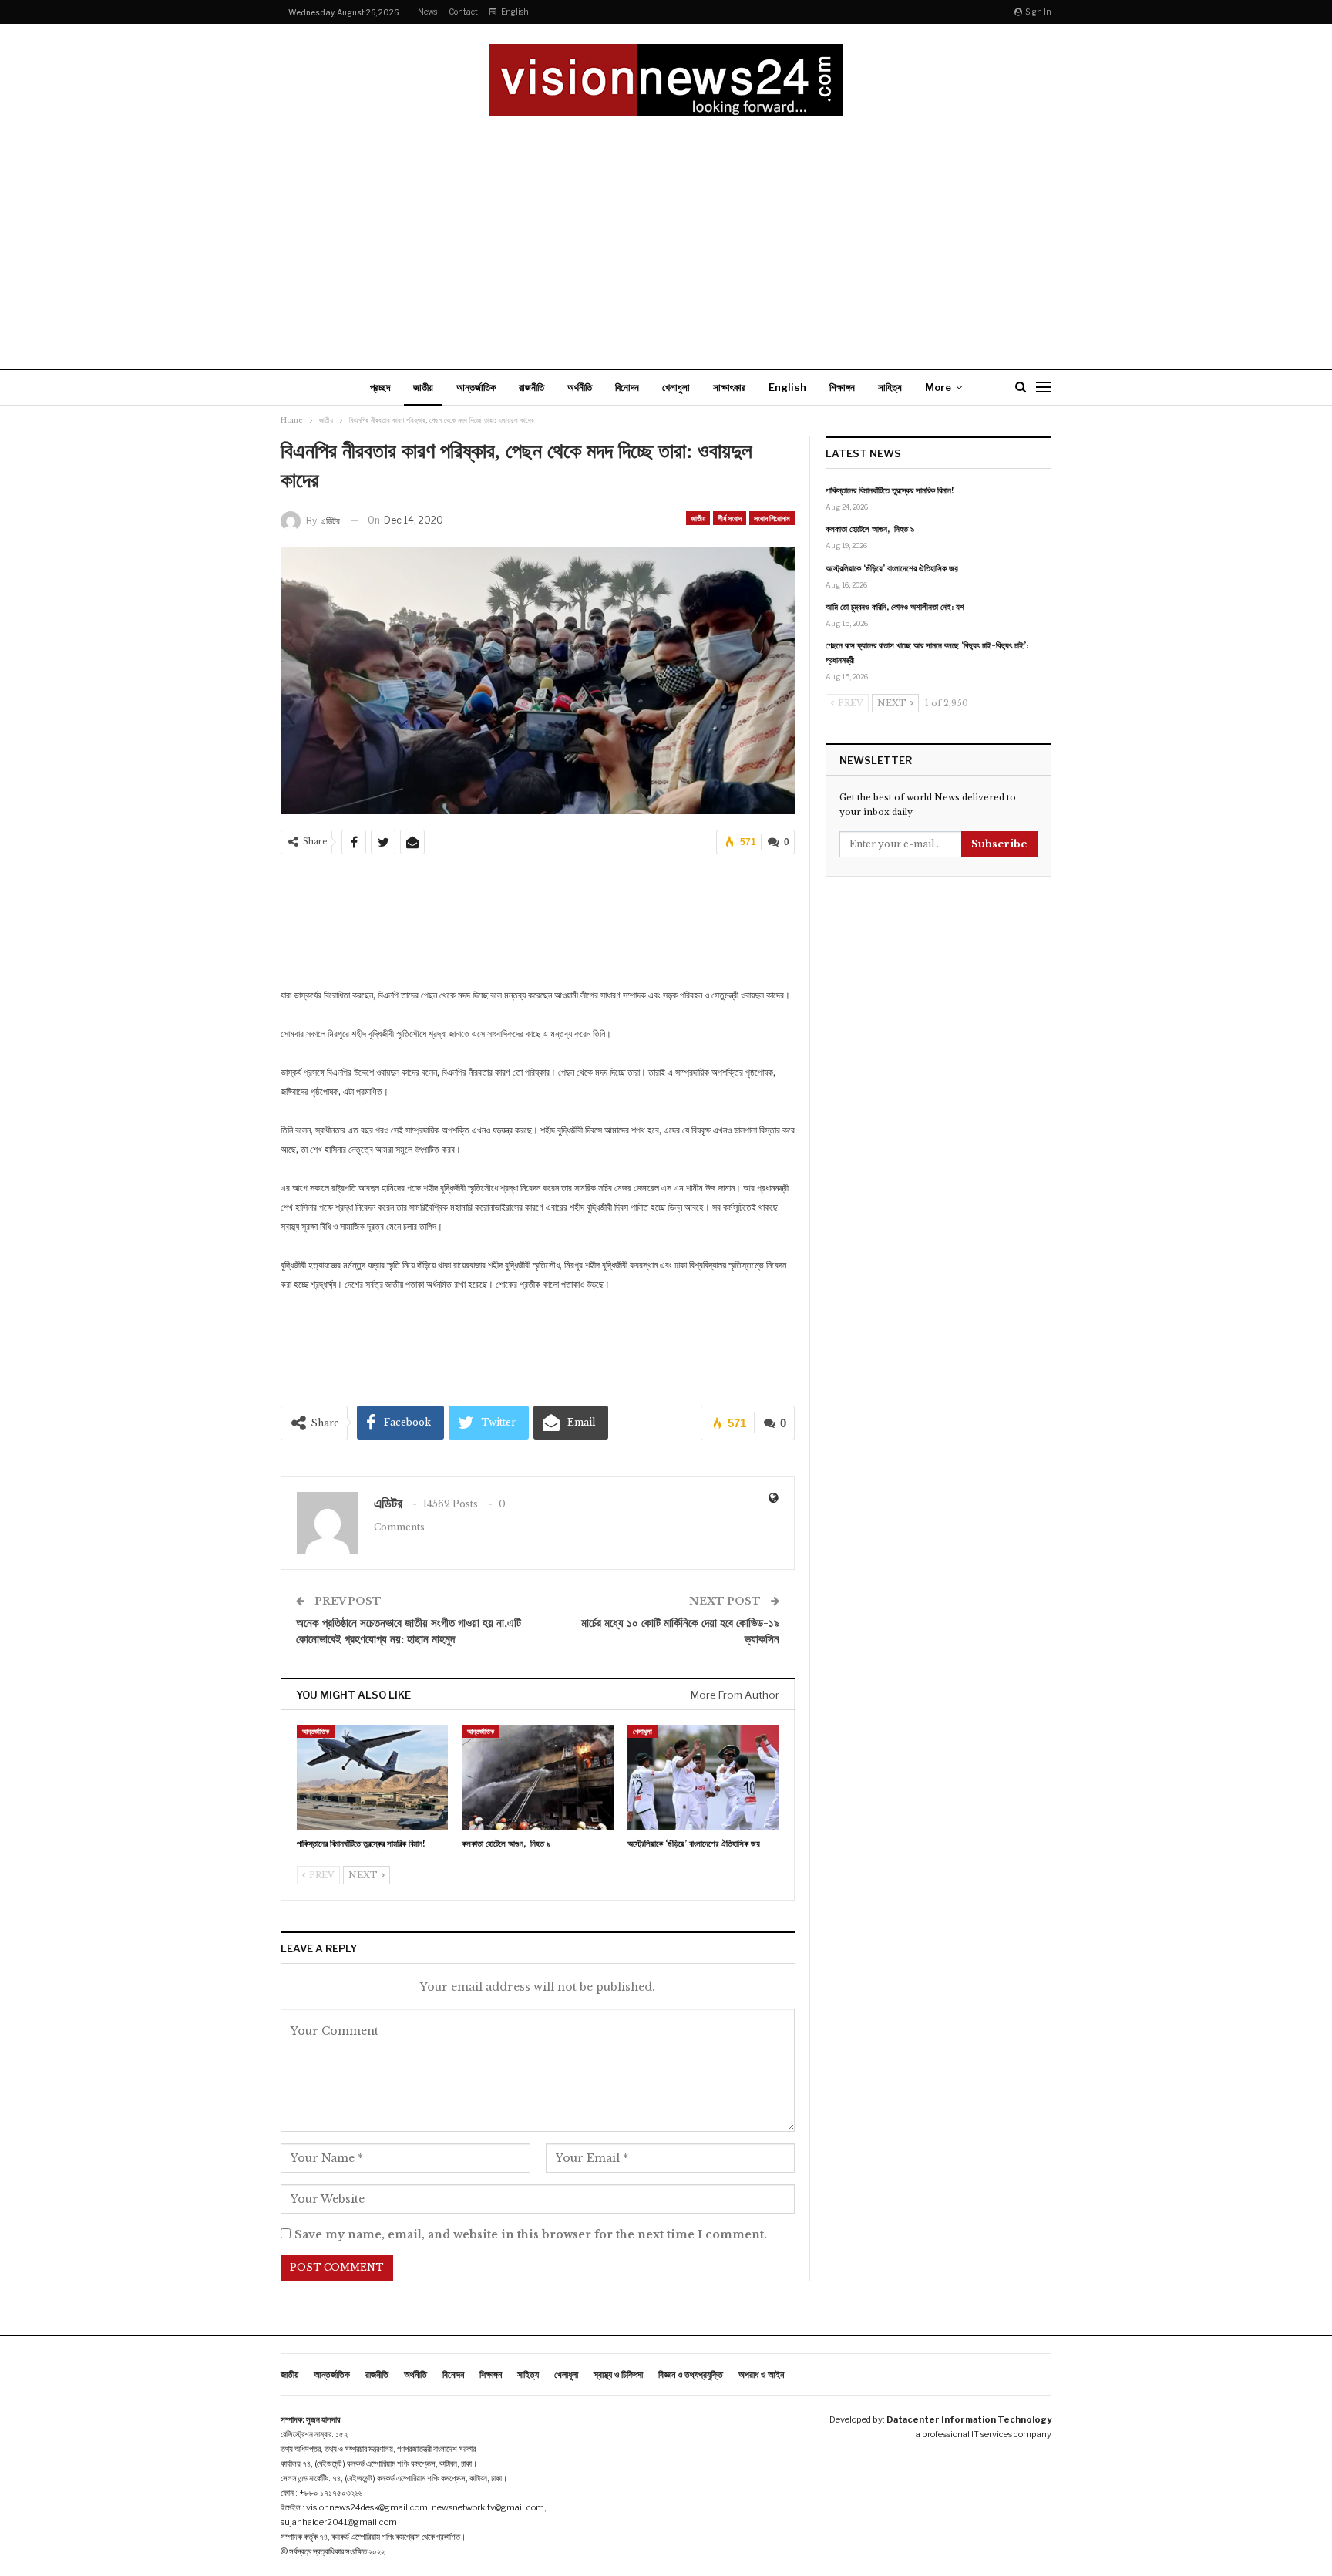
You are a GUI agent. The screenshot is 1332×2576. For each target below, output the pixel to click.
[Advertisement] (666, 231)
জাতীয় (423, 387)
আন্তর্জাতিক (476, 387)
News (427, 12)
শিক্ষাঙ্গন (842, 387)
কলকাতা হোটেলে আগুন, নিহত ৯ (870, 529)
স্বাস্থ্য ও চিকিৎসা (618, 2374)
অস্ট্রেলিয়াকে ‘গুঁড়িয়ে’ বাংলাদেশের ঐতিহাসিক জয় (892, 568)
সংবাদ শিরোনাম (772, 518)
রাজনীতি (531, 387)
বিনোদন (627, 387)
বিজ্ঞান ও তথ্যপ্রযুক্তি (691, 2374)
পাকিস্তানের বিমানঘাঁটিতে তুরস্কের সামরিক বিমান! (890, 490)
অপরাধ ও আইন (761, 2374)
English (515, 12)
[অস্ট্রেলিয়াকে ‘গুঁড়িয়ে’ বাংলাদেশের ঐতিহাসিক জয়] (703, 1778)
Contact (463, 12)
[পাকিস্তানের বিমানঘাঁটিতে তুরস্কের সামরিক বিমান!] (372, 1778)
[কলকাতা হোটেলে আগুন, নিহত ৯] (537, 1778)
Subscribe (999, 844)
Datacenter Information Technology (969, 2419)
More (938, 387)
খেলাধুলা (676, 387)
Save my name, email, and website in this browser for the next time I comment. (531, 2234)
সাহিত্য (890, 387)
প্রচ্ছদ (380, 387)
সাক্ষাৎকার (729, 387)
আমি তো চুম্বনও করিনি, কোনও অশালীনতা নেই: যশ (895, 607)
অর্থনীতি (580, 387)
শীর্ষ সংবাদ (730, 518)
